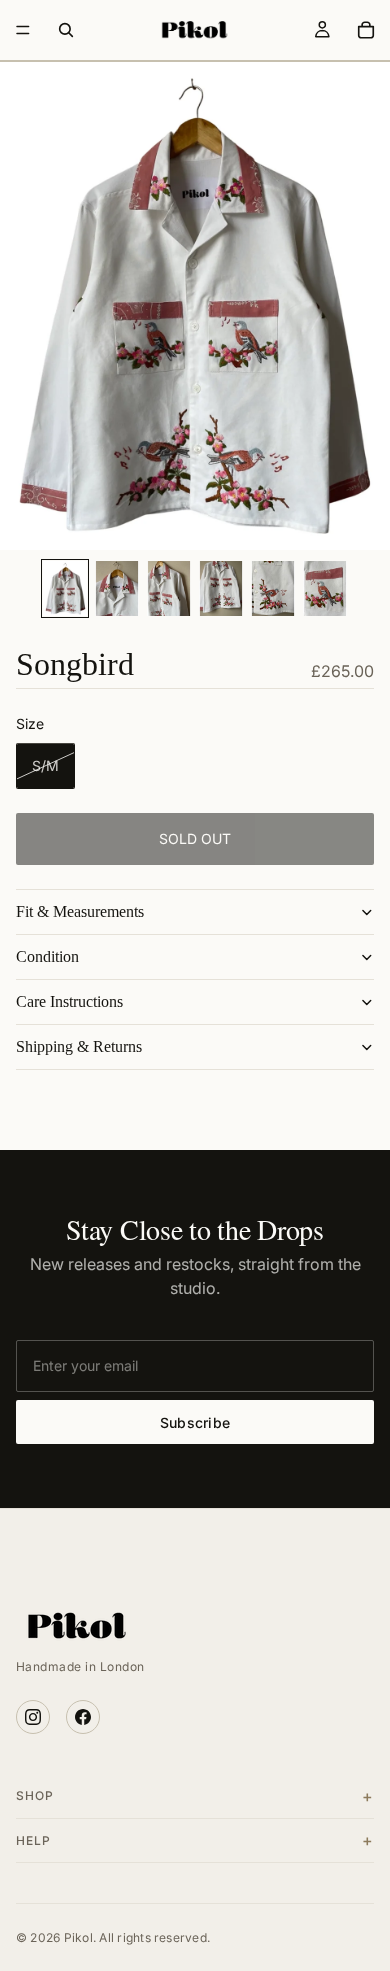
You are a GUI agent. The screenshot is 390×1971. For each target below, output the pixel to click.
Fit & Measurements (80, 911)
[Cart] (366, 30)
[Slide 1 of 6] (65, 588)
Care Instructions (69, 1001)
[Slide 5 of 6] (273, 588)
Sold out (195, 838)
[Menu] (23, 30)
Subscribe (195, 1422)
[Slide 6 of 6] (325, 588)
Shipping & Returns (79, 1046)
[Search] (66, 30)
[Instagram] (33, 1717)
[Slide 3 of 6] (169, 588)
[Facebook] (83, 1717)
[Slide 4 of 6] (221, 588)
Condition (47, 956)
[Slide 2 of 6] (117, 588)
